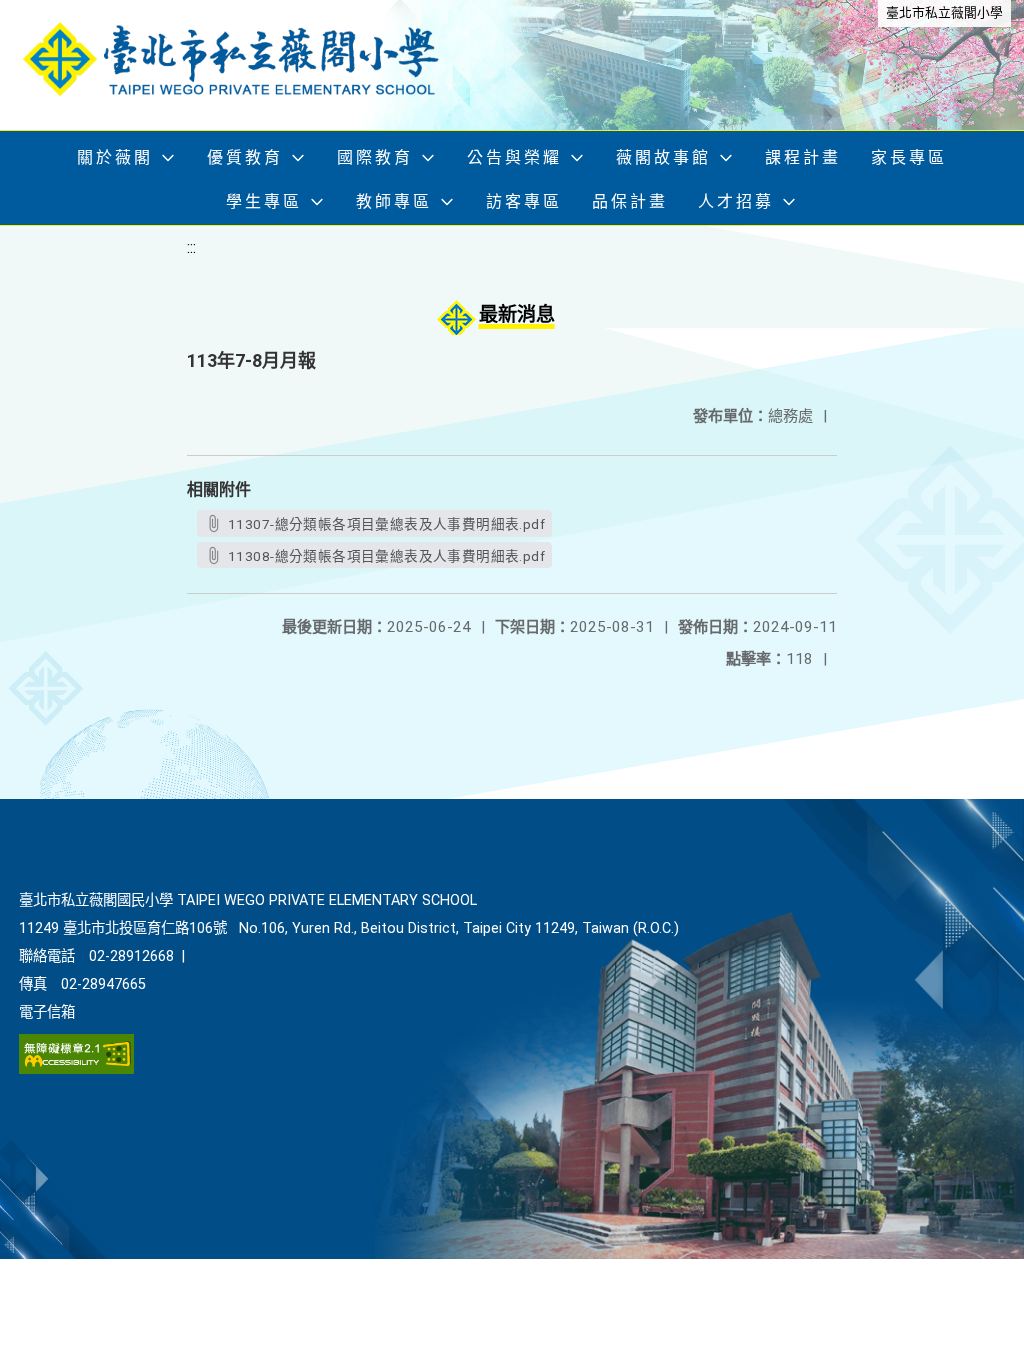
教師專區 (394, 201)
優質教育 (245, 157)
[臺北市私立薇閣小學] (245, 65)
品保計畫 (630, 201)
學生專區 (264, 201)
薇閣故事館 (663, 157)
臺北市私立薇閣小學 (944, 12)
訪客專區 (524, 201)
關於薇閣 (115, 157)
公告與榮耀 (514, 157)
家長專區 (909, 157)
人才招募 (736, 201)
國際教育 (375, 157)
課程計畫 (803, 157)
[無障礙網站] (76, 1069)
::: (191, 247)
